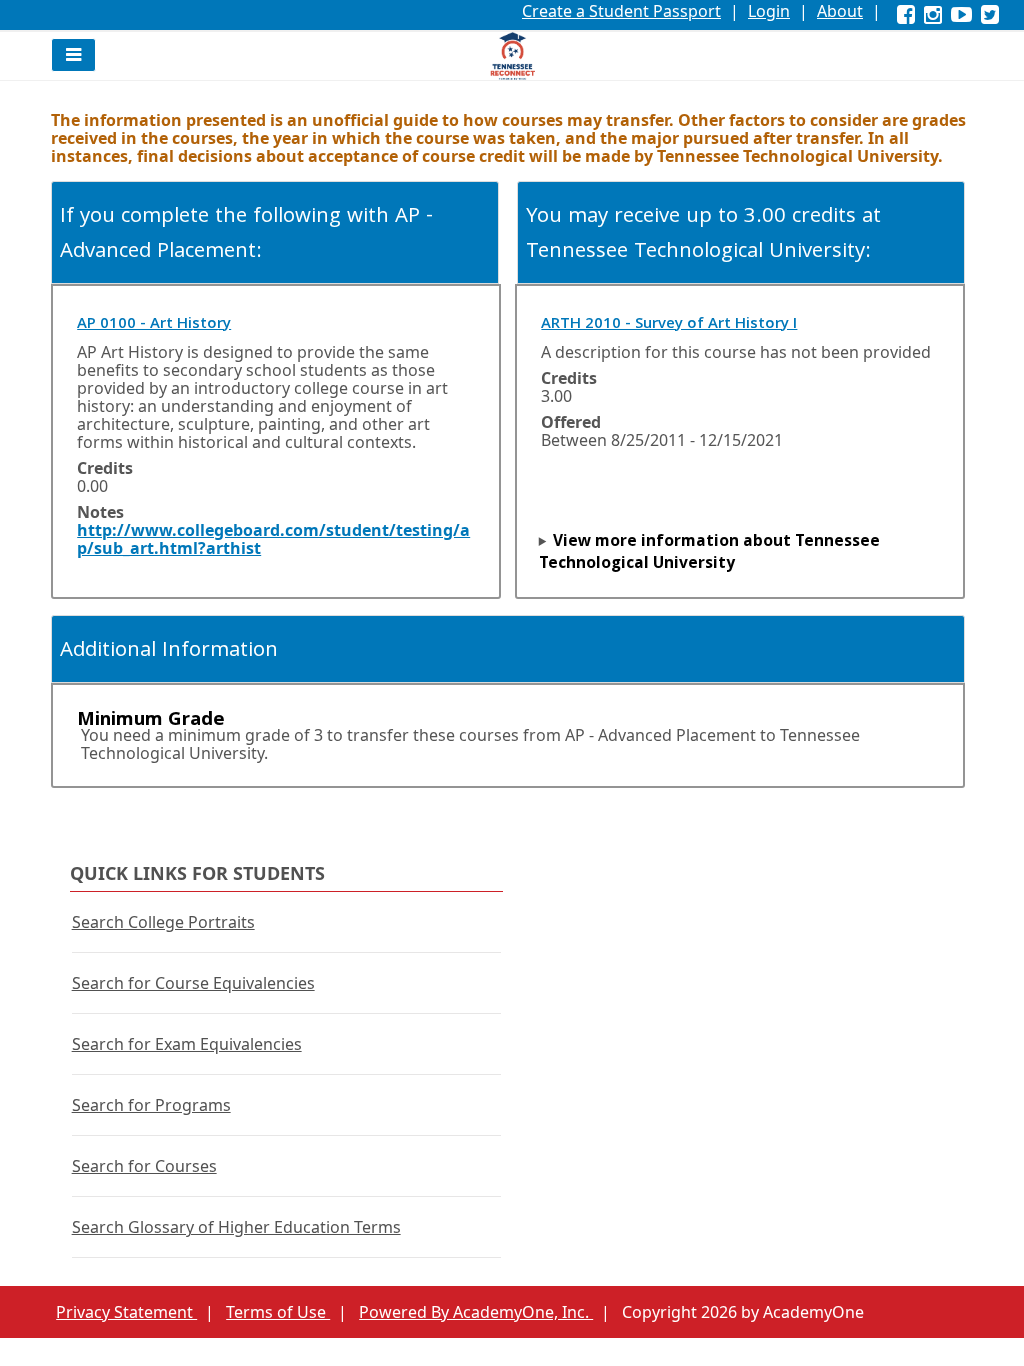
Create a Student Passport (621, 11)
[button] (73, 55)
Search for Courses (144, 1166)
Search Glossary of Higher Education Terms (236, 1227)
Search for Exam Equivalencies (187, 1044)
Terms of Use (278, 1312)
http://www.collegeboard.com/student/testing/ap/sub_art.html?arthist (273, 539)
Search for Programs (151, 1105)
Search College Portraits (163, 922)
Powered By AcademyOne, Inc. (476, 1312)
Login (769, 11)
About (840, 11)
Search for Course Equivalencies (193, 983)
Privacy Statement (126, 1312)
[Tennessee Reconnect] (512, 56)
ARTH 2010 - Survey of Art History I (669, 325)
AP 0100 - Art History (154, 325)
